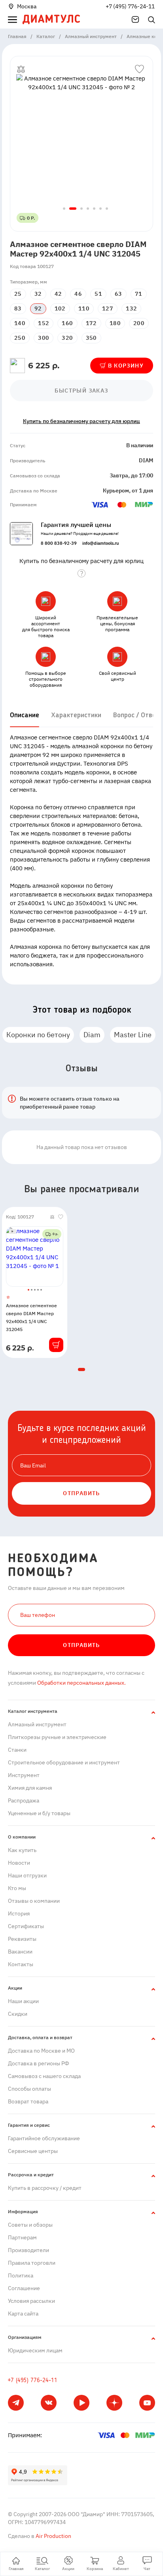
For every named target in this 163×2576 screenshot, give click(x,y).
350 (91, 338)
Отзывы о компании (34, 1901)
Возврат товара (28, 2101)
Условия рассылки (31, 2301)
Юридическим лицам (35, 2350)
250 (20, 338)
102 (60, 308)
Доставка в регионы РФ (39, 2063)
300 (44, 338)
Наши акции (23, 2001)
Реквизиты (22, 1939)
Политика (21, 2275)
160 (67, 323)
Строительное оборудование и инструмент (64, 1762)
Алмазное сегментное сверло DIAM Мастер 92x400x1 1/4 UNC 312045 (31, 1317)
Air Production (53, 2536)
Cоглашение (24, 2288)
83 (18, 308)
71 (139, 294)
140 (20, 323)
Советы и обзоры (30, 2225)
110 (84, 308)
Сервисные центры (33, 2151)
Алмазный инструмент (37, 1724)
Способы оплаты (29, 2089)
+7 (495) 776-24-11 (130, 6)
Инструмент (24, 1775)
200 (139, 323)
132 (131, 308)
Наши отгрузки (27, 1875)
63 (118, 294)
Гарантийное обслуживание (44, 2138)
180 (115, 323)
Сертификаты (26, 1926)
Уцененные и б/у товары (39, 1813)
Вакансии (20, 1952)
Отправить (81, 1645)
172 (91, 323)
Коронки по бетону (38, 1035)
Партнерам (22, 2237)
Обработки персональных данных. (81, 1683)
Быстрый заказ (81, 391)
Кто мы (17, 1888)
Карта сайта (23, 2314)
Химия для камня (30, 1788)
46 (78, 294)
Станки (17, 1750)
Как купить (22, 1850)
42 (58, 294)
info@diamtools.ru (100, 543)
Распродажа (24, 1800)
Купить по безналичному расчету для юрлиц (81, 421)
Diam (92, 1035)
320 (67, 338)
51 (98, 294)
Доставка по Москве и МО (41, 2051)
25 (18, 294)
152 (44, 323)
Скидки (18, 2014)
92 (38, 308)
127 (108, 308)
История (19, 1913)
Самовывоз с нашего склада (44, 2076)
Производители (28, 2250)
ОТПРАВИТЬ (81, 1493)
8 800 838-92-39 (59, 543)
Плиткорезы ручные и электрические (57, 1737)
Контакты (21, 1964)
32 (38, 294)
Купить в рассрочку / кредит (45, 2188)
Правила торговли (32, 2263)
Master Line (133, 1035)
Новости (19, 1863)
